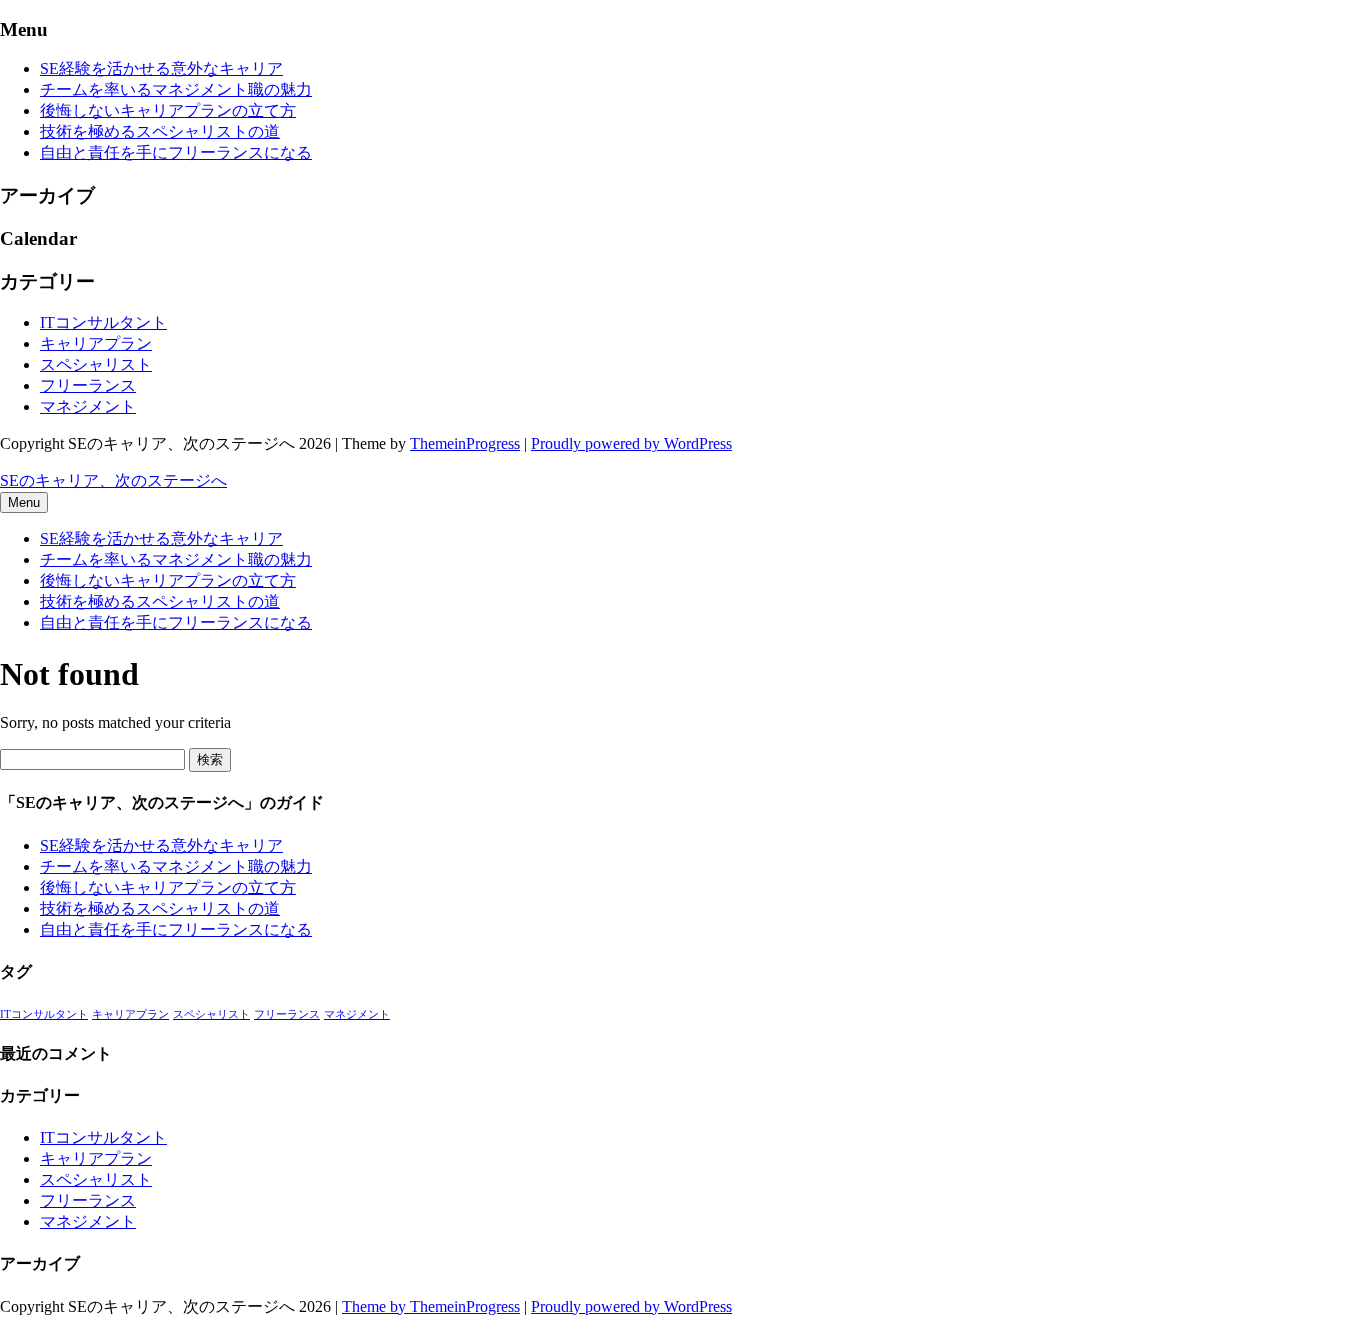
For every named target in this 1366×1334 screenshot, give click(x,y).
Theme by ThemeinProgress (431, 1306)
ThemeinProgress (465, 443)
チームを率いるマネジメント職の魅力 (176, 89)
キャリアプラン (96, 343)
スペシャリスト (96, 364)
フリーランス (88, 385)
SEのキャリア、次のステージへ (113, 480)
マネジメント (88, 406)
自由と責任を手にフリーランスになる (176, 152)
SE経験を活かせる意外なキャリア (161, 68)
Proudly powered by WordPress (631, 443)
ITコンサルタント (103, 322)
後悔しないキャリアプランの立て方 (168, 110)
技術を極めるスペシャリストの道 (160, 131)
